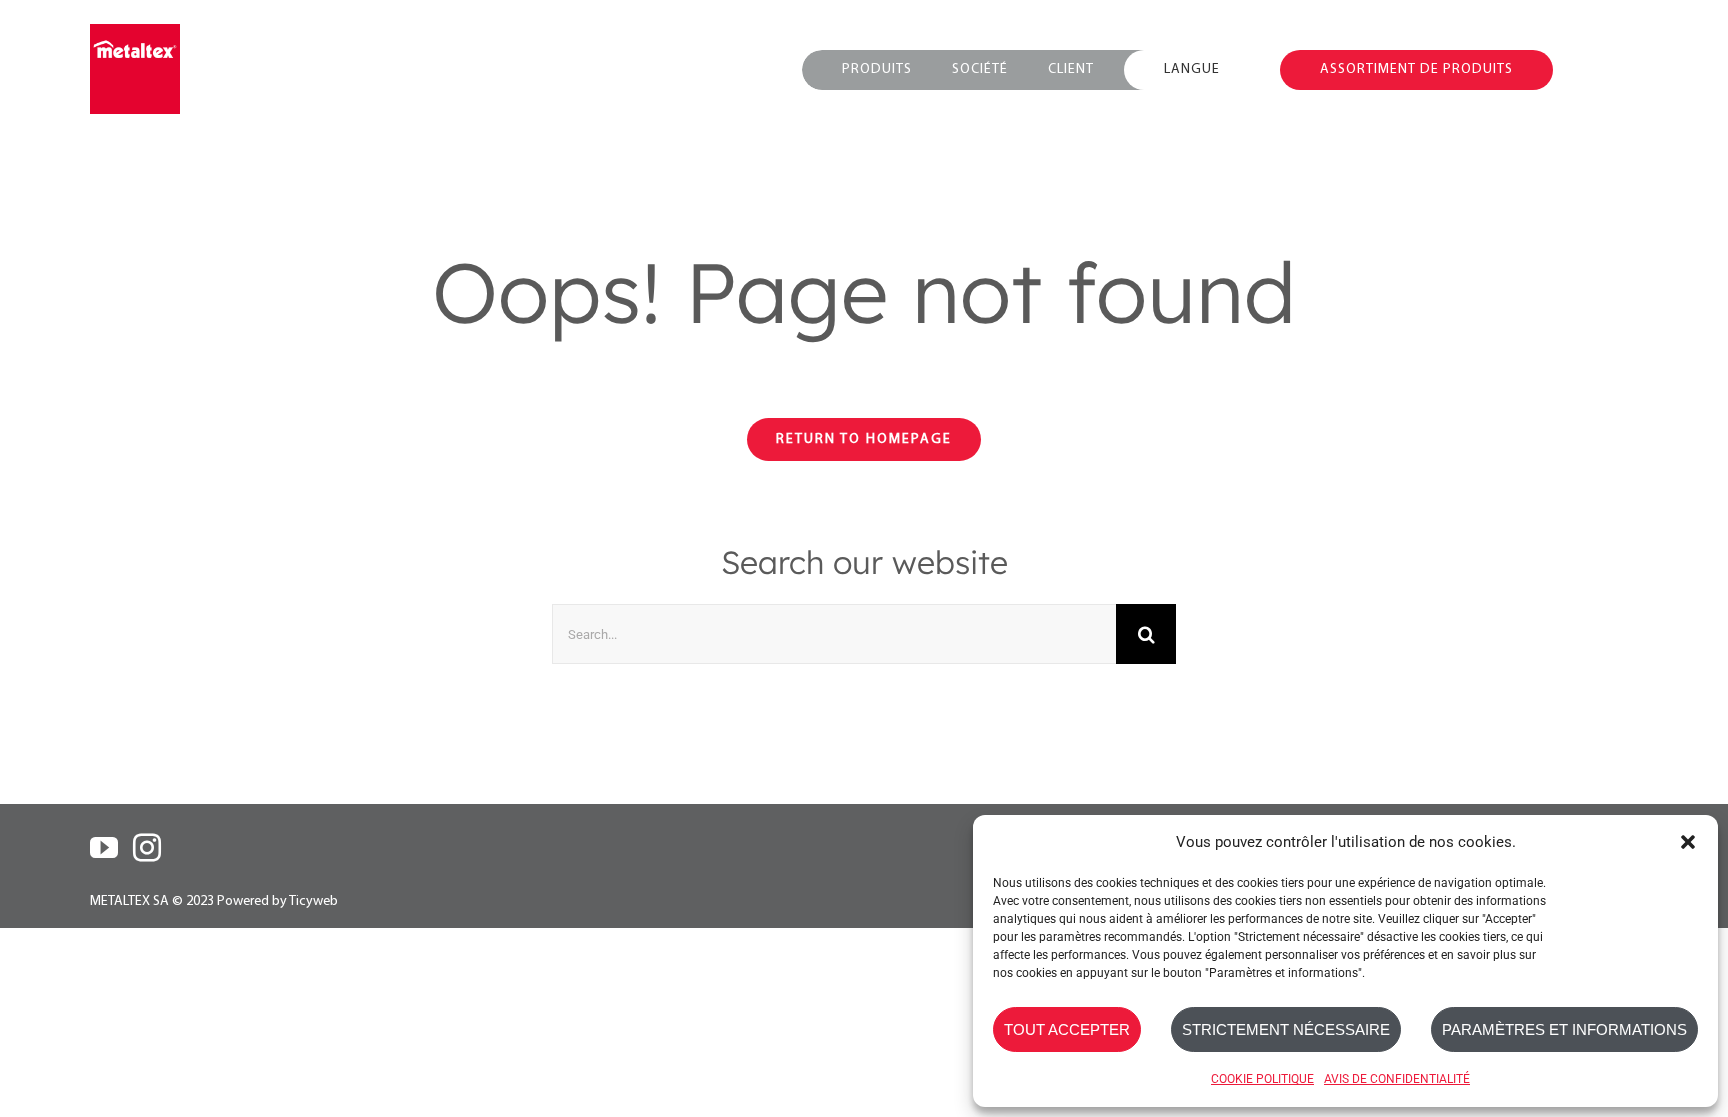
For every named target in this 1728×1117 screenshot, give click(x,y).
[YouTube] (104, 848)
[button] (1688, 842)
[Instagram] (147, 848)
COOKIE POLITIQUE (1262, 1079)
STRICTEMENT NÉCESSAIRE (1286, 1029)
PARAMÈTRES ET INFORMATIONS (1564, 1029)
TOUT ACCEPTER (1067, 1029)
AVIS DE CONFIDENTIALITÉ (1397, 1079)
